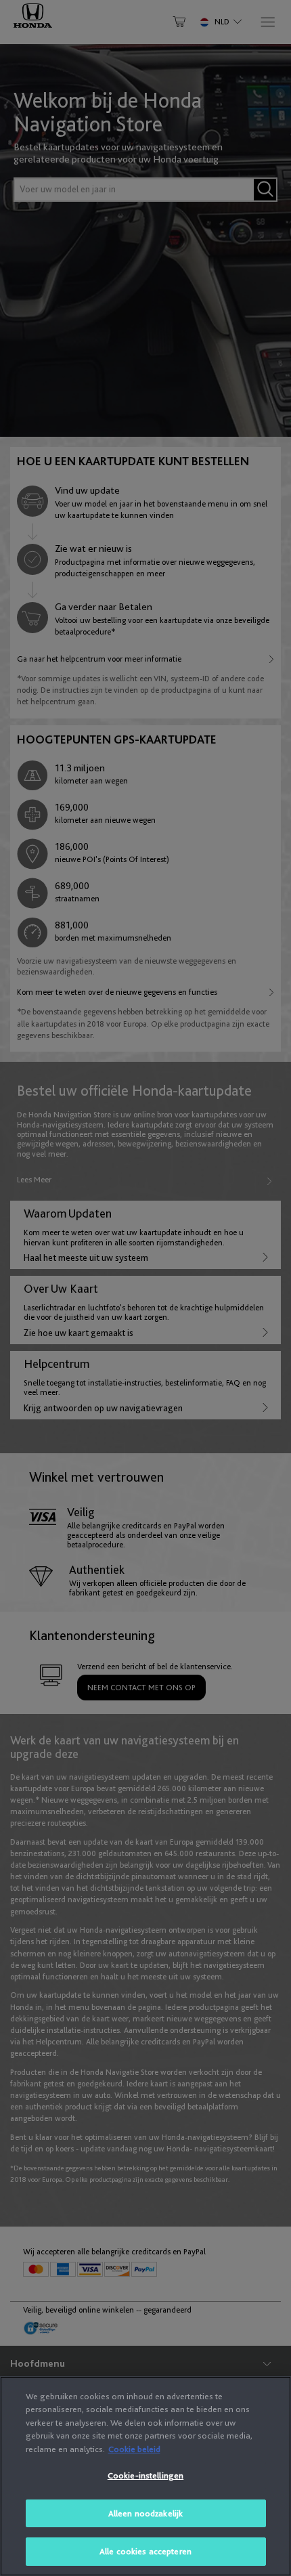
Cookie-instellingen (145, 2475)
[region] (145, 2476)
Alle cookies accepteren (145, 2551)
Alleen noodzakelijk (145, 2513)
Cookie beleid (134, 2449)
